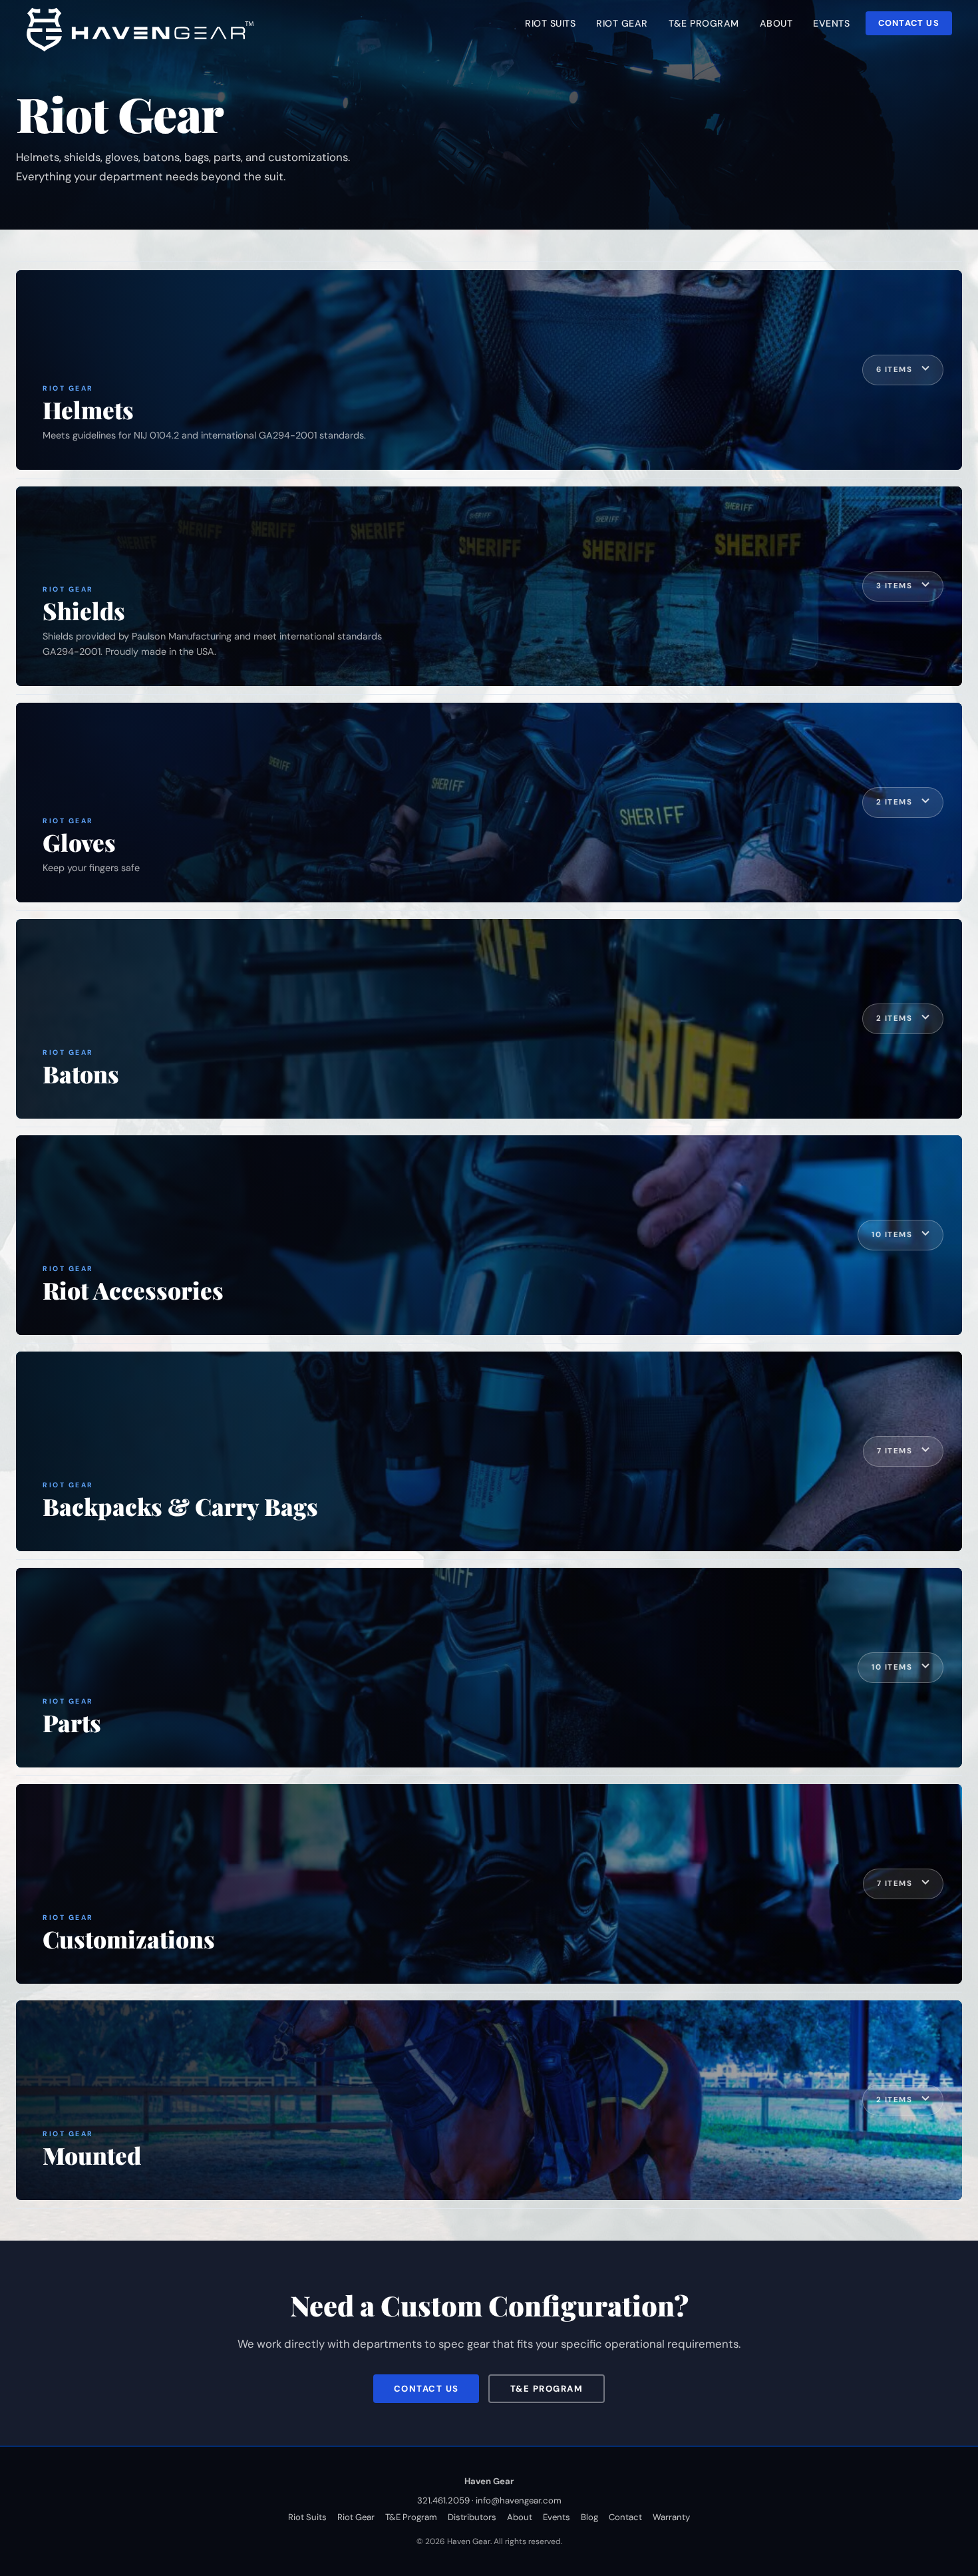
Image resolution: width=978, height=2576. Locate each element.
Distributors (472, 2517)
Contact (625, 2517)
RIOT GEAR (622, 23)
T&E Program (547, 2389)
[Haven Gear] (144, 27)
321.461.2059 (443, 2500)
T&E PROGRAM (704, 23)
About (520, 2517)
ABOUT (776, 23)
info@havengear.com (519, 2500)
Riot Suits (307, 2517)
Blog (589, 2517)
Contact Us (909, 23)
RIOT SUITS (550, 23)
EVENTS (831, 23)
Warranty (671, 2517)
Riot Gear (356, 2517)
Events (557, 2517)
